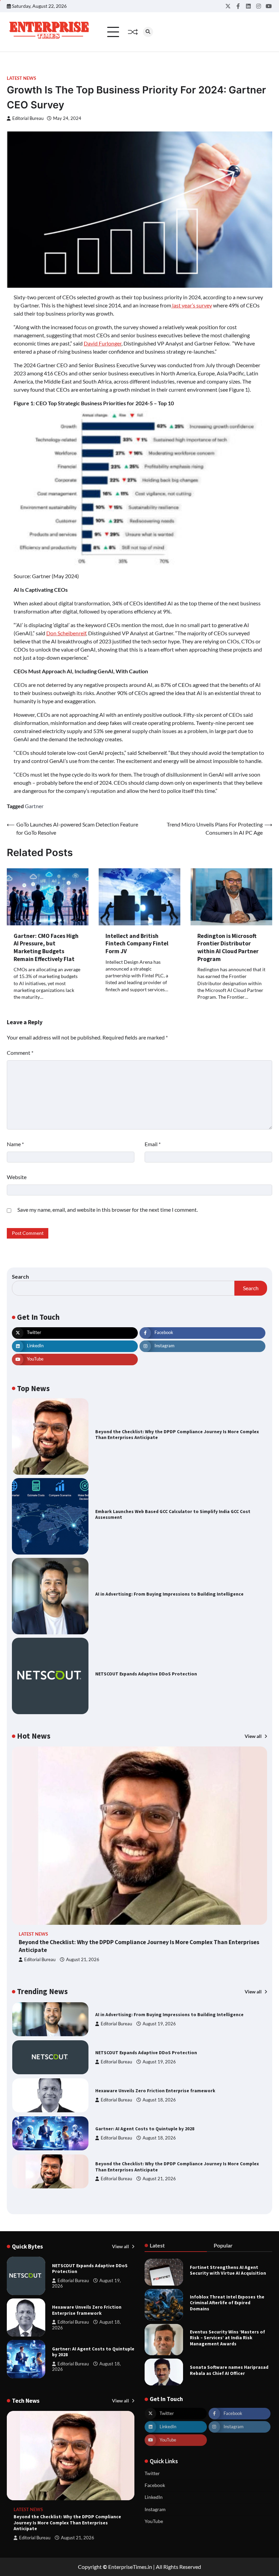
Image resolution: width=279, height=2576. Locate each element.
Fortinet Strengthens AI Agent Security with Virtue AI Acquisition (228, 2270)
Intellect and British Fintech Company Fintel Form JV (137, 944)
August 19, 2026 (159, 2024)
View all (254, 1736)
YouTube (154, 2521)
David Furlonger (103, 343)
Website (17, 1177)
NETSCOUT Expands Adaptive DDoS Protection (146, 1674)
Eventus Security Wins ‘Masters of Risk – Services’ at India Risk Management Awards (227, 2338)
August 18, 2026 (159, 2062)
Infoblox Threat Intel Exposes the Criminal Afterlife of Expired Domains (227, 2303)
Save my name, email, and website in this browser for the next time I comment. (108, 1210)
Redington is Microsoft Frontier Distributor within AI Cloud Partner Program (228, 947)
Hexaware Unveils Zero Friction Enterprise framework (155, 2053)
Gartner (34, 806)
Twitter (152, 2473)
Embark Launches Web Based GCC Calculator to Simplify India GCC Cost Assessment (173, 1515)
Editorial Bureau (28, 118)
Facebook (155, 2485)
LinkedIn (154, 2497)
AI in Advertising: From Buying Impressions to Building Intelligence (169, 1594)
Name (15, 1144)
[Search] (148, 32)
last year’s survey (192, 305)
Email (153, 1144)
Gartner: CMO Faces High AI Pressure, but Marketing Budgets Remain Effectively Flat (46, 947)
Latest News (21, 78)
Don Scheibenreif (66, 633)
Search (20, 1276)
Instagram (155, 2509)
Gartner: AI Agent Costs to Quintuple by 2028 (145, 2091)
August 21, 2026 (83, 1960)
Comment (20, 1053)
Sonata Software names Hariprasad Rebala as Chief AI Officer (229, 2370)
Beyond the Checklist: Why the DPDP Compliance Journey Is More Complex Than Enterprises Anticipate (177, 1435)
